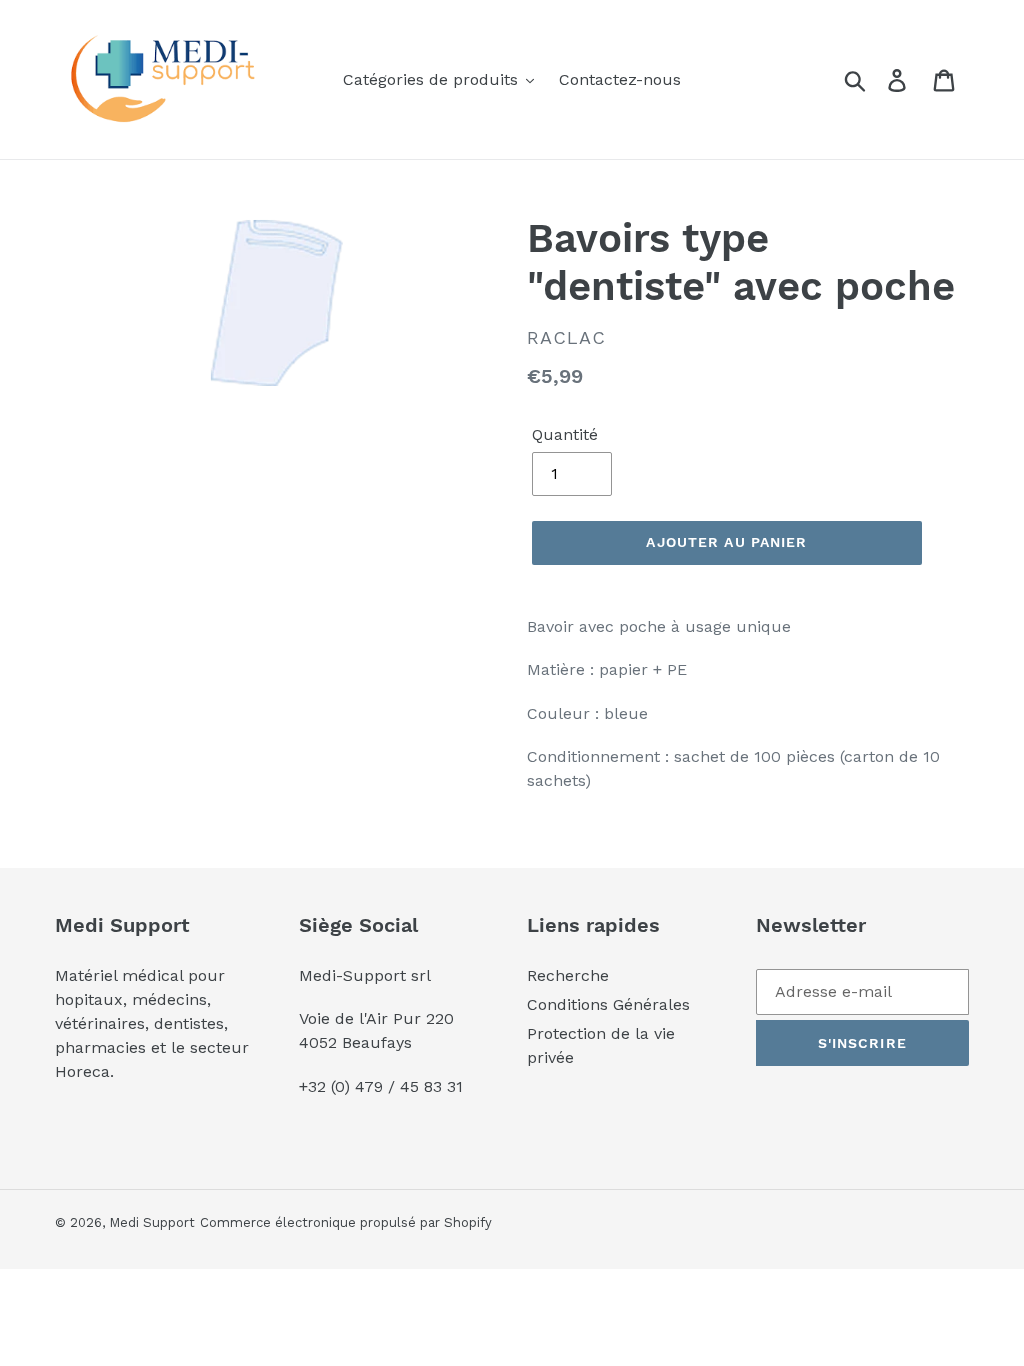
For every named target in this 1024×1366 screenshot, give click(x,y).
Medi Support (152, 1222)
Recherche (568, 975)
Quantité (565, 434)
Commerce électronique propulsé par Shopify (346, 1222)
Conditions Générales (608, 1004)
